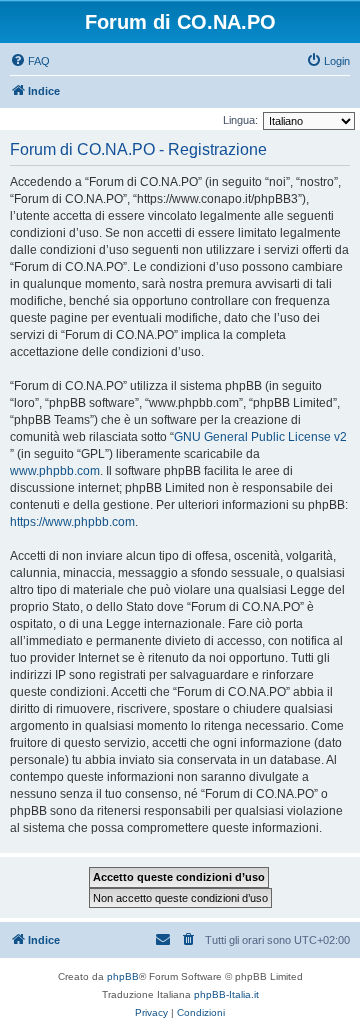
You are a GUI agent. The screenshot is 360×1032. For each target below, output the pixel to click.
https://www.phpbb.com (72, 522)
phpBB (123, 976)
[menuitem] (30, 61)
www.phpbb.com (55, 471)
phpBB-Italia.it (226, 994)
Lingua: (240, 120)
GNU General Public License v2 (260, 437)
